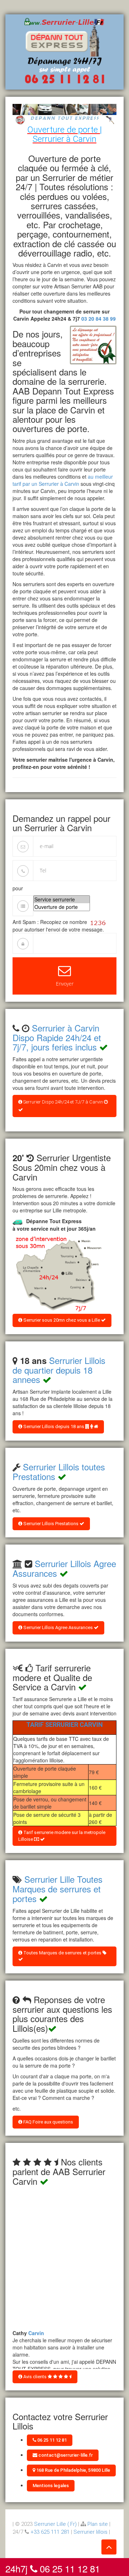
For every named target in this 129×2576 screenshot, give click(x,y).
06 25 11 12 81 (51, 2440)
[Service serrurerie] (62, 899)
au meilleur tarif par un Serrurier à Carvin (63, 480)
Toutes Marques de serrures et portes (62, 1953)
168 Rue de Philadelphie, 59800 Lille (73, 2470)
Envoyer (65, 984)
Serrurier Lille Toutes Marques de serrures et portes (58, 1888)
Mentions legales (51, 2486)
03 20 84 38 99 (99, 319)
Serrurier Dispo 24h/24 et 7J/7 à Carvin (63, 1102)
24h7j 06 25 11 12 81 (53, 2567)
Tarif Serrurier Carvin (64, 1725)
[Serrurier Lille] (65, 51)
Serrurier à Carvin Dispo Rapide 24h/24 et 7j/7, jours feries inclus (57, 1037)
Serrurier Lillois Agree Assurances (58, 1627)
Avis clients (35, 2377)
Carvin (36, 2331)
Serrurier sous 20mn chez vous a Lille (62, 1320)
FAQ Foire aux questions (48, 2122)
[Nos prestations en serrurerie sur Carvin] (57, 1274)
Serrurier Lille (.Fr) (55, 2524)
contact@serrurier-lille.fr (65, 2455)
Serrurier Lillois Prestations (51, 1524)
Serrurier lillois (90, 2532)
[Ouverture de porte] (62, 907)
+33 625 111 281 (50, 2532)
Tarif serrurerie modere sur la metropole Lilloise (62, 1836)
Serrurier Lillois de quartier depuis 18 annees (59, 1370)
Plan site (98, 2524)
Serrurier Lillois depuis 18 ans (54, 1426)
